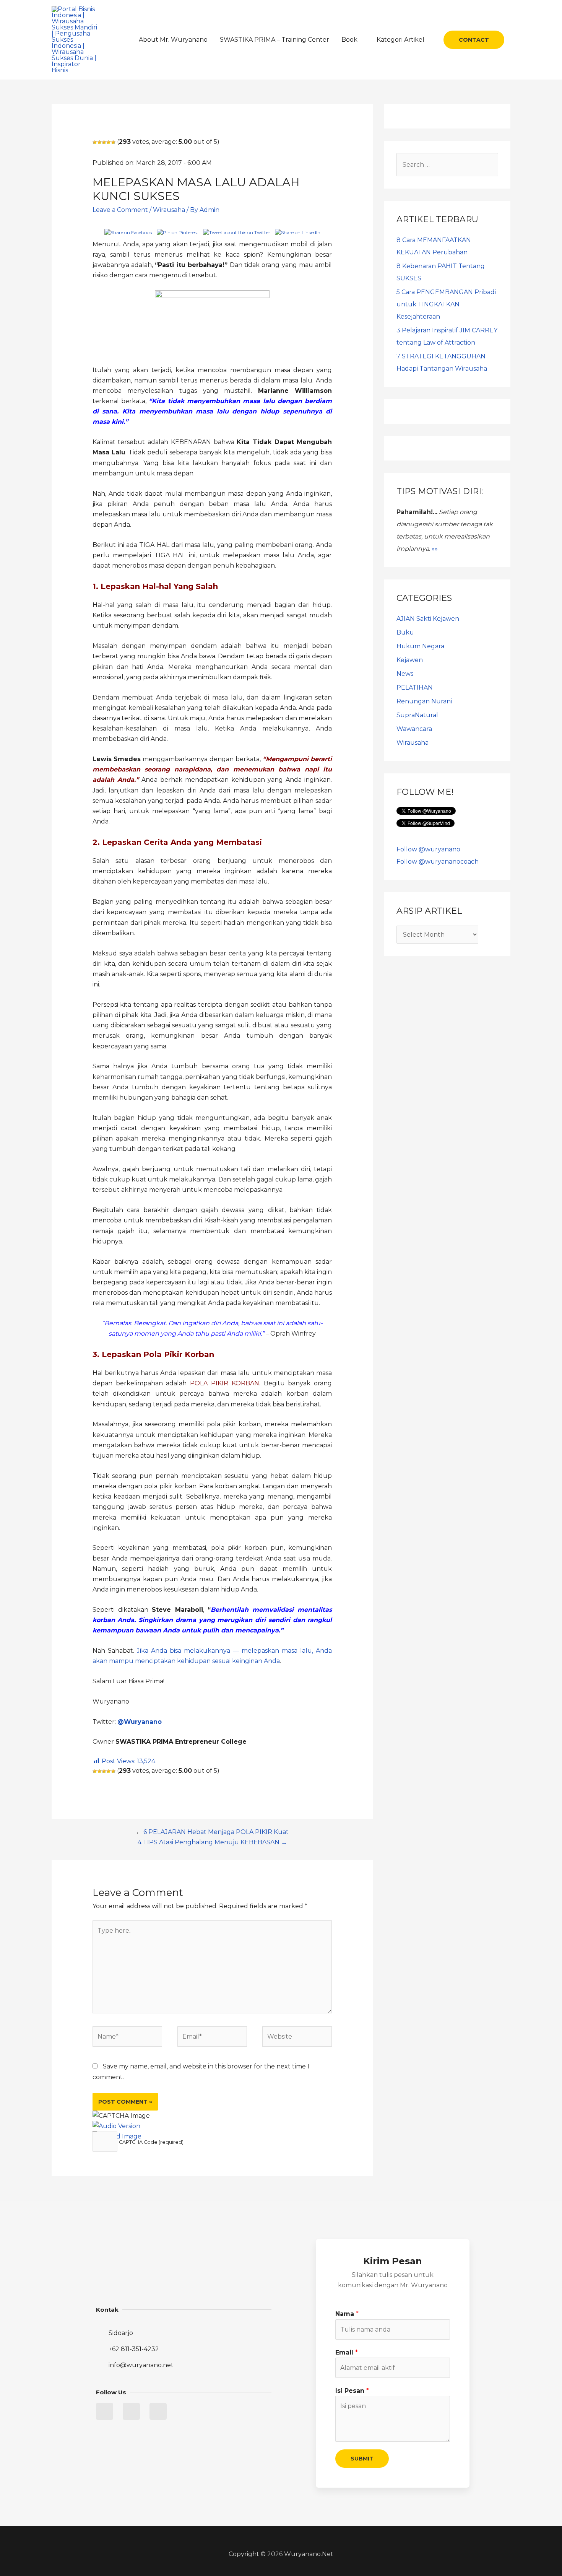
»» (435, 549)
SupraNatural (417, 715)
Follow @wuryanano (428, 849)
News (405, 674)
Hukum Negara (420, 646)
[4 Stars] (109, 142)
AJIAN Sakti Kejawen (428, 619)
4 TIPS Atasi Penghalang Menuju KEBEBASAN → (212, 1842)
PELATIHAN (415, 688)
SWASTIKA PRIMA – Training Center (275, 40)
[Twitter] (105, 2411)
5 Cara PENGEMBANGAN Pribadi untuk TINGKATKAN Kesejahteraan (446, 304)
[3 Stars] (104, 142)
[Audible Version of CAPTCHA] (116, 2126)
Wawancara (414, 729)
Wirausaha (169, 210)
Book (349, 40)
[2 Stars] (99, 142)
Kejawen (410, 660)
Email (347, 2352)
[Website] (297, 2038)
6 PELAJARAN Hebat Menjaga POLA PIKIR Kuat (216, 1832)
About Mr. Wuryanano (173, 40)
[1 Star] (95, 142)
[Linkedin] (131, 2411)
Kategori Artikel (400, 40)
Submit (362, 2459)
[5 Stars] (113, 142)
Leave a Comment (120, 210)
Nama (347, 2314)
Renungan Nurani (424, 701)
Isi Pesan (352, 2391)
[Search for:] (447, 165)
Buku (405, 632)
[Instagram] (158, 2411)
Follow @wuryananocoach (438, 862)
